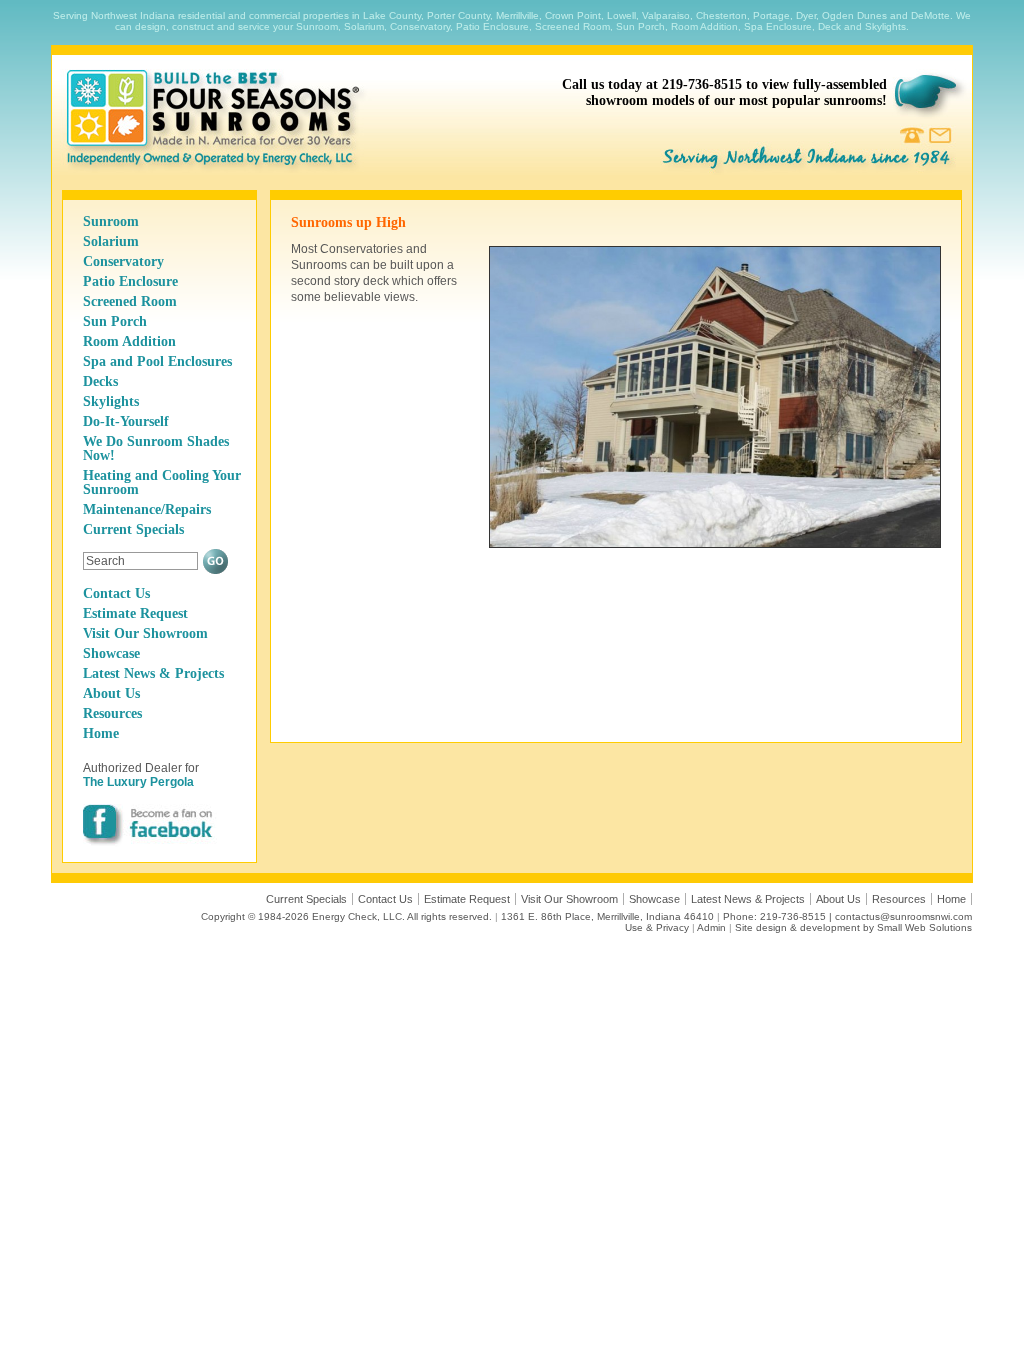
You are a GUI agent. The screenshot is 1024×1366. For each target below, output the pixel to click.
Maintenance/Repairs (147, 509)
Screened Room (130, 301)
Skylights (111, 401)
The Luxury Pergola (138, 782)
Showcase (111, 653)
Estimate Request (135, 613)
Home (101, 733)
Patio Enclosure (130, 281)
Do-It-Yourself (126, 421)
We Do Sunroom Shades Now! (156, 448)
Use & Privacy (657, 927)
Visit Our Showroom (145, 633)
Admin (711, 927)
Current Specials (133, 529)
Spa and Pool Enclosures (157, 361)
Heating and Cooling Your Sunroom (162, 482)
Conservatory (123, 261)
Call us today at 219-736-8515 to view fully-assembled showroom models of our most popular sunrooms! (724, 92)
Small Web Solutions (924, 927)
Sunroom (111, 221)
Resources (112, 713)
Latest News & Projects (153, 673)
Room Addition (129, 341)
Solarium (111, 241)
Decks (100, 381)
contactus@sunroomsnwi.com (903, 916)
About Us (111, 693)
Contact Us (116, 593)
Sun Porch (115, 321)
